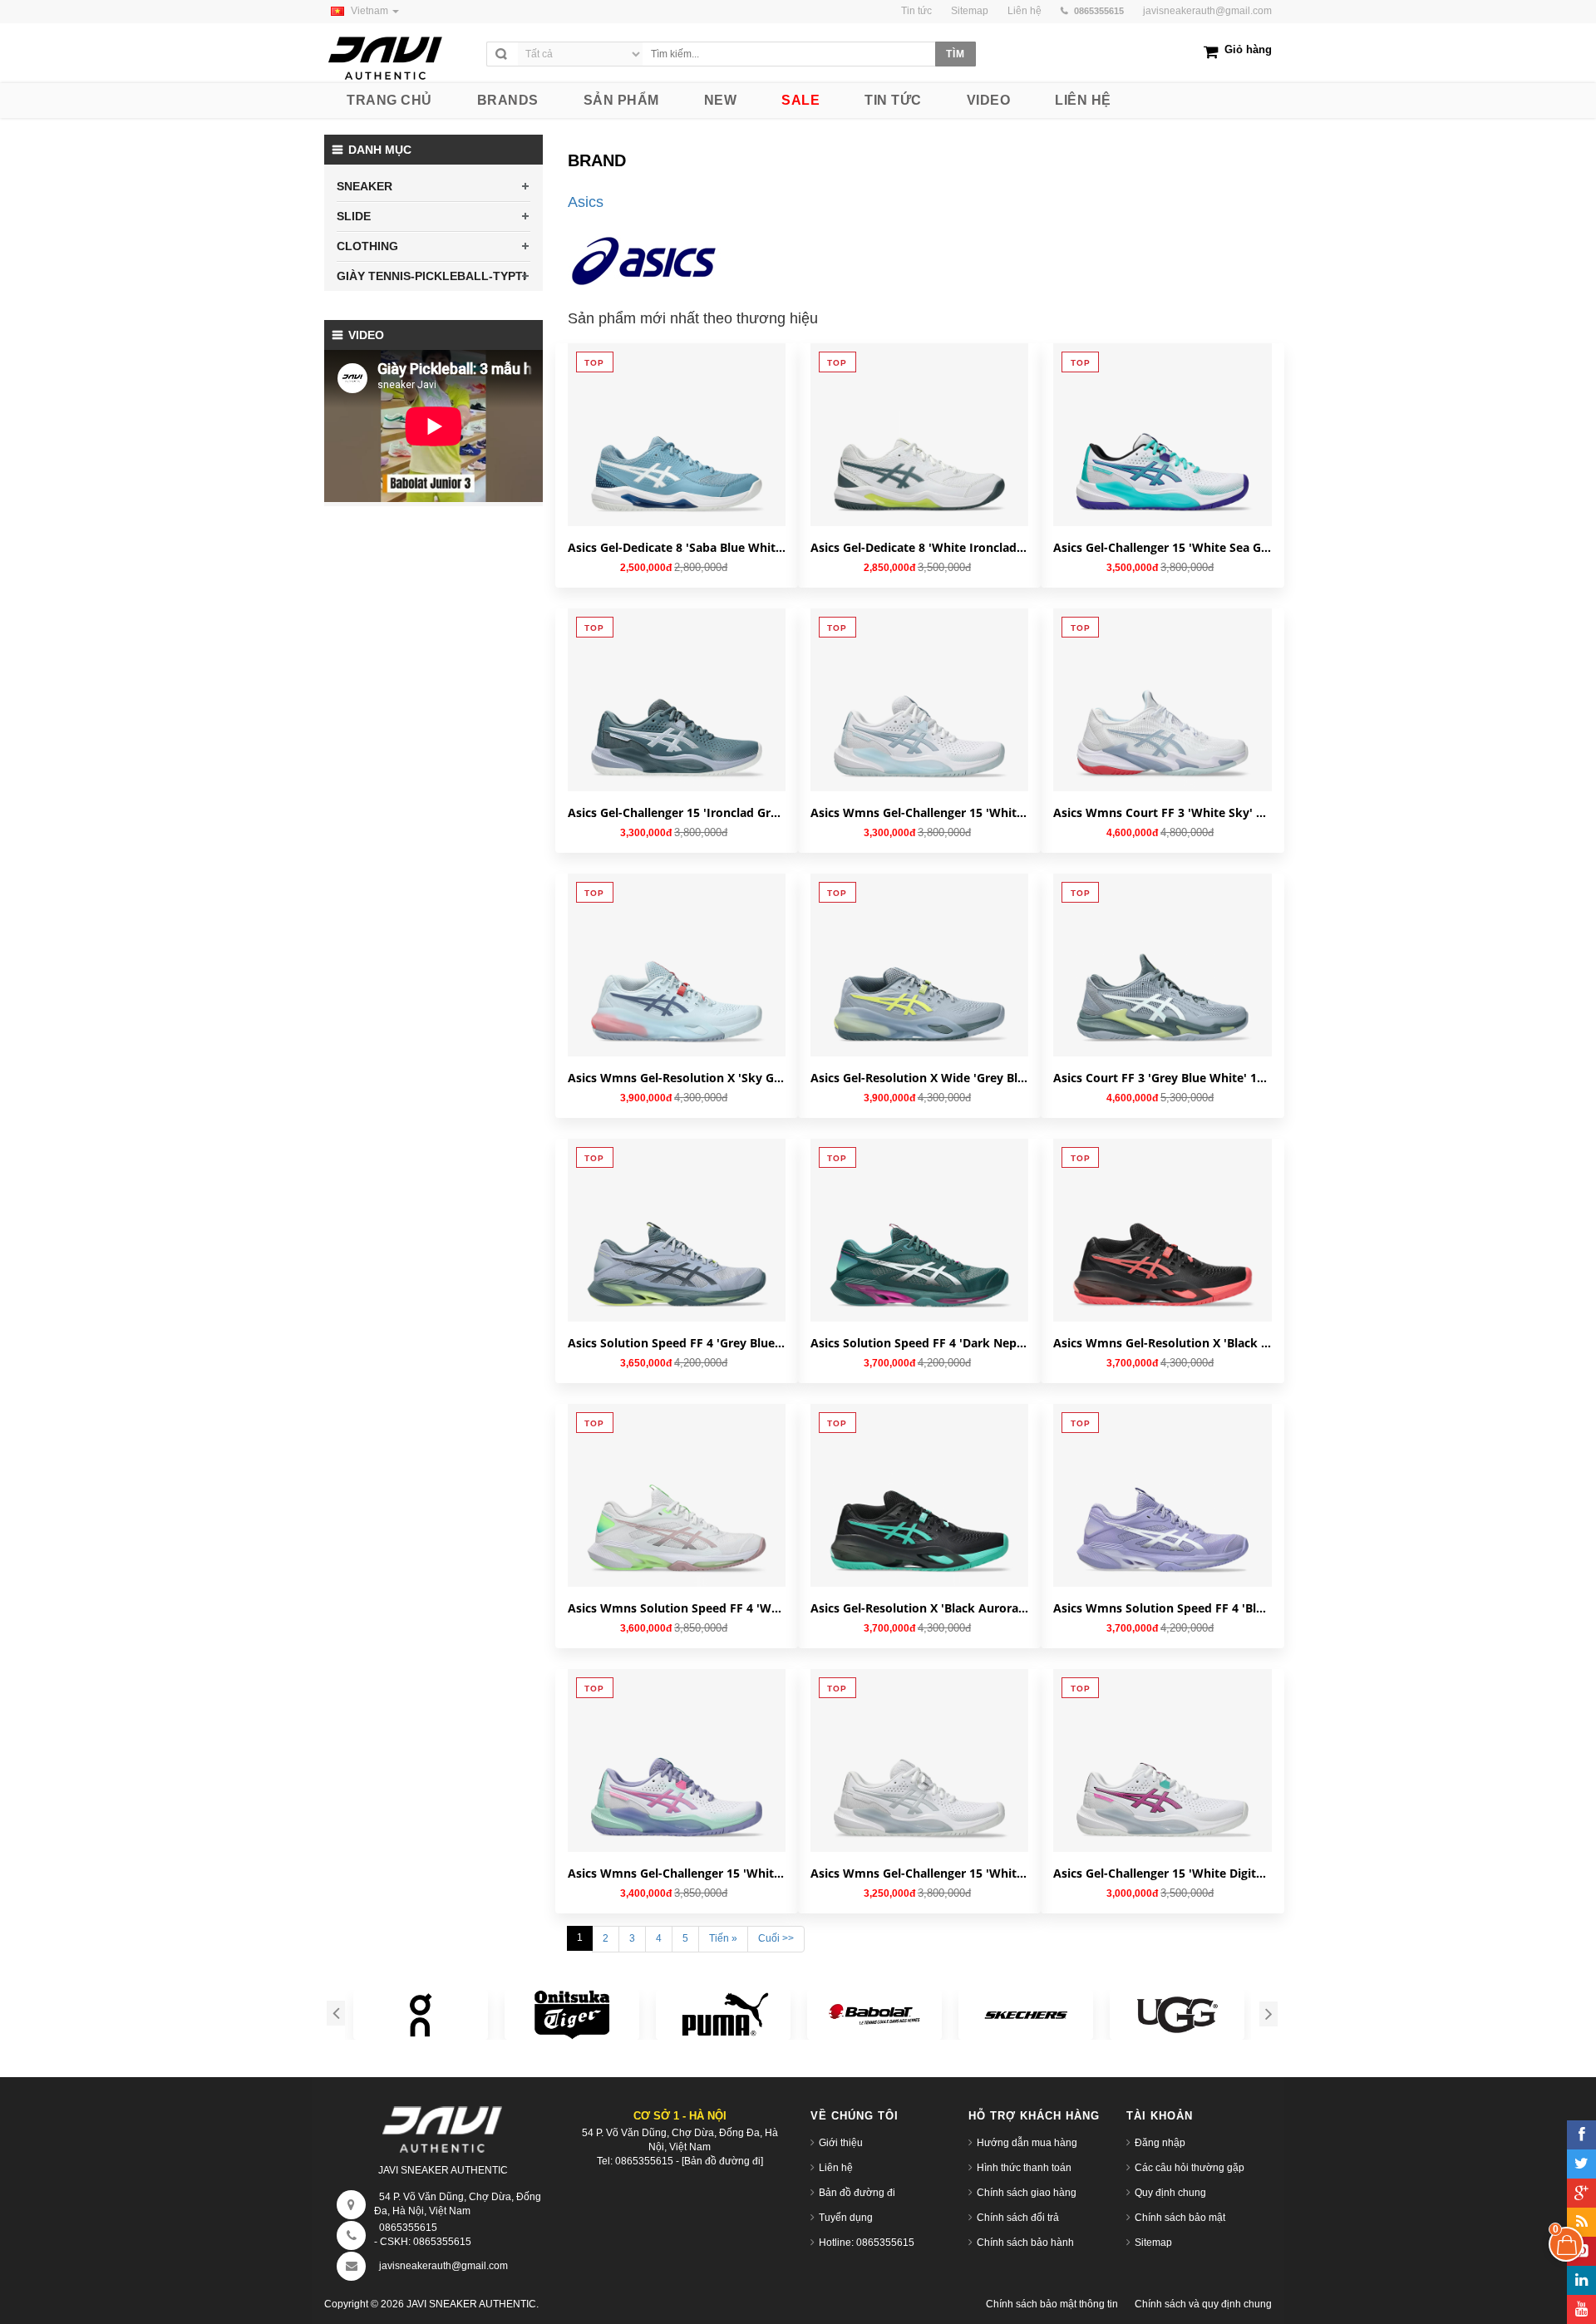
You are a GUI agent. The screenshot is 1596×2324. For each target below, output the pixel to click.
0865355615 (408, 2228)
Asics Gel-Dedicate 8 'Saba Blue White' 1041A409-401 (677, 547)
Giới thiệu (841, 2143)
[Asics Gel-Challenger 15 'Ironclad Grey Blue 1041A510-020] (677, 717)
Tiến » (723, 1938)
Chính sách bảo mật (1180, 2218)
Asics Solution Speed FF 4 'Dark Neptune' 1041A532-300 (919, 1343)
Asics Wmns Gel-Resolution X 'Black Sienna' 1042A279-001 (1162, 1343)
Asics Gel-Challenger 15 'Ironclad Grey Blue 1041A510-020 (677, 812)
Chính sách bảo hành (1025, 2243)
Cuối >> (776, 1938)
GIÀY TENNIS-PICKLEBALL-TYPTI (431, 276)
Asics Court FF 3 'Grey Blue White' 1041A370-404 (1162, 1078)
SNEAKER (365, 186)
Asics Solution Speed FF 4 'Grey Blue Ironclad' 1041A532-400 (677, 1343)
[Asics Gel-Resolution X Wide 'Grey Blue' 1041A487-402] (919, 982)
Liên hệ (836, 2168)
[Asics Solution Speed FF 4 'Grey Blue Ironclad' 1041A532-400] (677, 1248)
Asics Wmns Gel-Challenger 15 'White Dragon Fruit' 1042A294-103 (677, 1873)
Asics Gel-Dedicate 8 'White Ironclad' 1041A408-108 (919, 547)
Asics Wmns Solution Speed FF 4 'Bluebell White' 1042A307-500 (1162, 1608)
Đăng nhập (1160, 2143)
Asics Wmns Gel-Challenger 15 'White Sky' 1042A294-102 (919, 812)
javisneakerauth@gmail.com (1207, 11)
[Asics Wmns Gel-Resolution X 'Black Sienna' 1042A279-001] (1162, 1248)
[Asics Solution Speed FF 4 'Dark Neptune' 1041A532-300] (919, 1248)
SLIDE (354, 216)
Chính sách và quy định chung (1203, 2304)
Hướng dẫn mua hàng (1027, 2143)
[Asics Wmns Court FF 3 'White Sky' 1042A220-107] (1162, 717)
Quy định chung (1170, 2193)
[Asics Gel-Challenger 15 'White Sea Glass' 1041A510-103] (1162, 452)
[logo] (401, 54)
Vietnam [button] (371, 11)
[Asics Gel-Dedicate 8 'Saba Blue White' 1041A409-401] (677, 452)
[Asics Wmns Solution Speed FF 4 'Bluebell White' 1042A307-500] (1162, 1513)
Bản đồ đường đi (857, 2193)
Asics (586, 202)
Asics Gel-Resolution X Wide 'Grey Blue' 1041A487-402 (919, 1078)
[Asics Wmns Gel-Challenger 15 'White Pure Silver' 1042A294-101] (919, 1778)
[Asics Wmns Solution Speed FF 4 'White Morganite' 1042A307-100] (677, 1513)
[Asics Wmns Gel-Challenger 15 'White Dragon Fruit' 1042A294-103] (677, 1778)
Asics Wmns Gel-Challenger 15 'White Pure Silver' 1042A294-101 (919, 1873)
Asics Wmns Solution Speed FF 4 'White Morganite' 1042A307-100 (677, 1608)
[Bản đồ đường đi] (722, 2161)
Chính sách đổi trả (1018, 2218)
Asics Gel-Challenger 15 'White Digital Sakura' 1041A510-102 (1162, 1873)
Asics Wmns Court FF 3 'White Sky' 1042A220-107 (1162, 812)
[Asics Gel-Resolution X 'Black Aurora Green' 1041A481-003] (919, 1513)
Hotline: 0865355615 (867, 2243)
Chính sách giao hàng (1027, 2193)
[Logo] (443, 2125)
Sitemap (1153, 2243)
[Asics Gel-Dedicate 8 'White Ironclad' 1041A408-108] (919, 452)
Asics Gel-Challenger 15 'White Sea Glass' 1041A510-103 (1162, 547)
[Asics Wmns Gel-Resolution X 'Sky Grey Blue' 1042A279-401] (677, 982)
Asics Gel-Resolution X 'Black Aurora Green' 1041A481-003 (919, 1608)
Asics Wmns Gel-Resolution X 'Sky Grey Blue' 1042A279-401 (677, 1078)
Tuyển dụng (846, 2218)
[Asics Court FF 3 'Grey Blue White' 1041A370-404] (1162, 982)
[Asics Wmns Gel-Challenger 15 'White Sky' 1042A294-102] (919, 717)
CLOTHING (367, 246)
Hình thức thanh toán (1024, 2168)
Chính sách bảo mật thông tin (1052, 2304)
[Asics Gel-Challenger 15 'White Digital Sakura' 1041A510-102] (1162, 1778)
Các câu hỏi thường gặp (1190, 2168)
